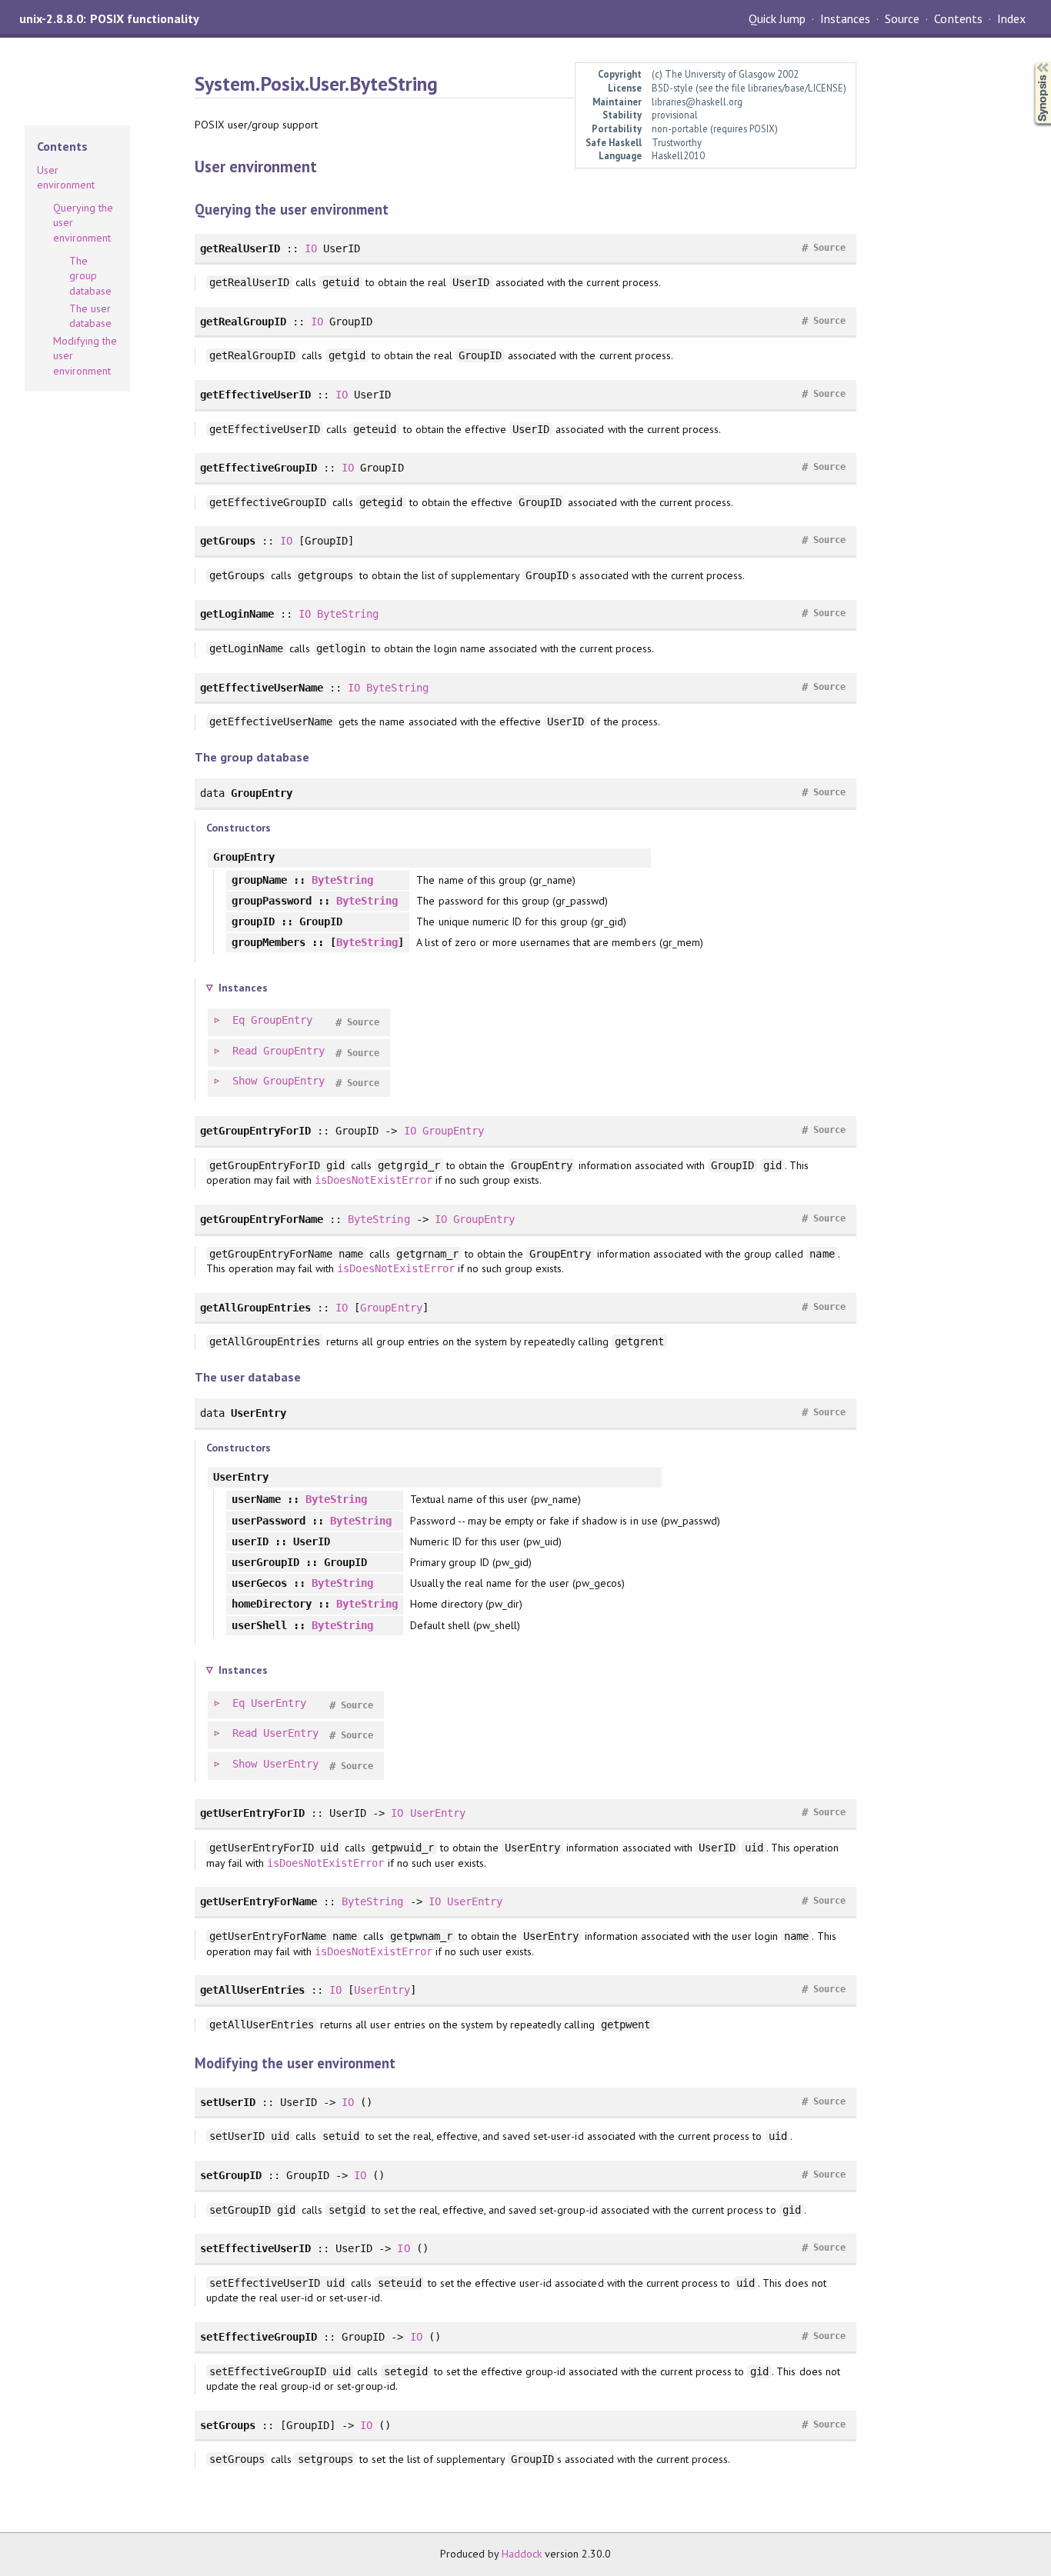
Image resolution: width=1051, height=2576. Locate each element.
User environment (66, 178)
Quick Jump (777, 18)
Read (245, 1051)
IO (311, 248)
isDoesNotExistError (373, 1180)
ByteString (348, 614)
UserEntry (279, 1703)
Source (902, 18)
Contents (958, 18)
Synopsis (1030, 62)
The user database (90, 316)
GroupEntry (282, 1020)
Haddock (522, 2554)
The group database (90, 276)
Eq (239, 1020)
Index (1011, 18)
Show (245, 1081)
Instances (845, 18)
